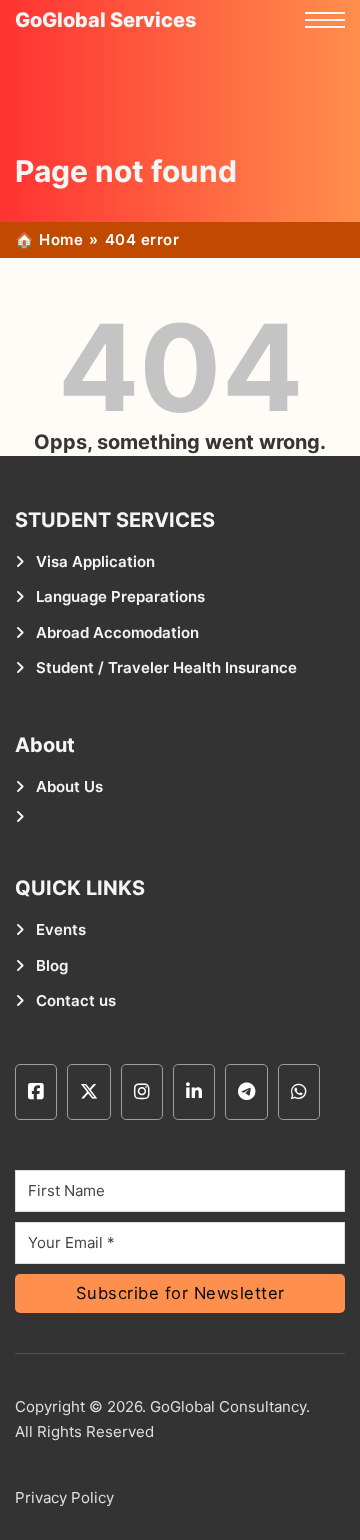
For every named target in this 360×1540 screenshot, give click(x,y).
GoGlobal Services (106, 20)
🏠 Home (49, 239)
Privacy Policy (64, 1497)
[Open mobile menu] (325, 20)
